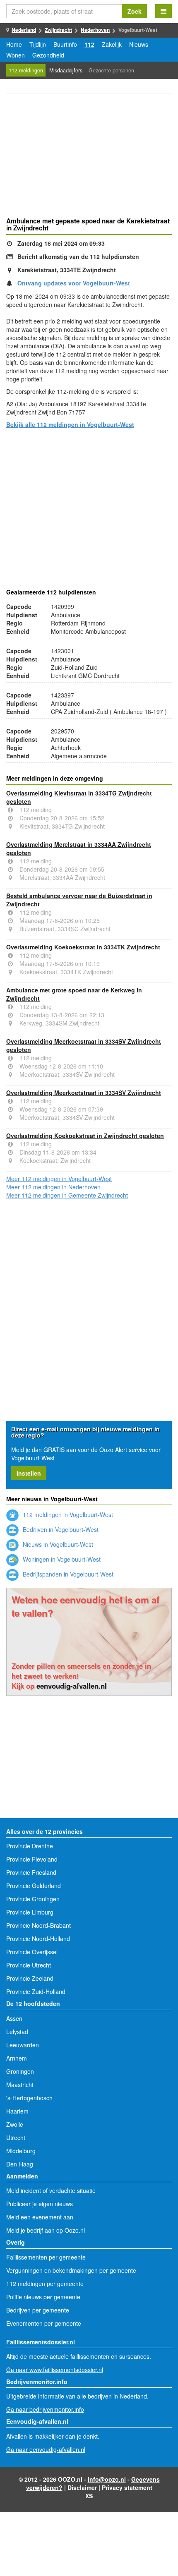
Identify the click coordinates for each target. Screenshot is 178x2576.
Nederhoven (95, 30)
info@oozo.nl (107, 2479)
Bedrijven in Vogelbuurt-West (60, 1529)
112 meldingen (26, 70)
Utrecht (16, 2137)
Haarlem (17, 2111)
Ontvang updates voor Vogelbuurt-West (74, 283)
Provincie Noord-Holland (38, 1939)
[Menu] (164, 11)
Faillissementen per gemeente (46, 2257)
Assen (14, 2018)
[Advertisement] (89, 156)
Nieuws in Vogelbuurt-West (57, 1544)
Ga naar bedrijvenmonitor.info (45, 2409)
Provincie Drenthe (30, 1846)
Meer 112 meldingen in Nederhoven (53, 1187)
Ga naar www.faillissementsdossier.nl (55, 2370)
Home (14, 44)
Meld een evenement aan (40, 2217)
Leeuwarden (23, 2045)
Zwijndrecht (58, 30)
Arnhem (17, 2058)
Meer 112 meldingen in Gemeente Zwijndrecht (67, 1195)
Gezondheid (48, 55)
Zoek (135, 11)
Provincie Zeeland (30, 1978)
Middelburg (21, 2151)
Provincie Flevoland (32, 1859)
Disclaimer (82, 2487)
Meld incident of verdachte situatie (51, 2190)
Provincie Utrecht (29, 1965)
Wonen (16, 55)
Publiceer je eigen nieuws (40, 2204)
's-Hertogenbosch (29, 2098)
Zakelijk (112, 44)
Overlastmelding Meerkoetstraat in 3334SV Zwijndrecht (84, 1093)
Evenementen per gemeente (44, 2323)
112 (89, 44)
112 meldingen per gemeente (45, 2284)
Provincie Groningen (33, 1899)
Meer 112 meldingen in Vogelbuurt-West (59, 1179)
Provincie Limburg (30, 1912)
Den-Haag (20, 2164)
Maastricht (20, 2085)
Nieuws (139, 44)
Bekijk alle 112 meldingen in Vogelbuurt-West (70, 424)
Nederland (24, 30)
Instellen (29, 1473)
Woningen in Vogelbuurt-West (61, 1559)
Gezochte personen (111, 70)
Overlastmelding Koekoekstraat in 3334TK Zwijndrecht (83, 947)
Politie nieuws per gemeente (43, 2297)
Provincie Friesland (31, 1872)
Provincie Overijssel (32, 1952)
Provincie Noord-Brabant (38, 1925)
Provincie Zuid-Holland (36, 1991)
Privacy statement (127, 2487)
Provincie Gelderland (34, 1886)
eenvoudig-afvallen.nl (72, 1686)
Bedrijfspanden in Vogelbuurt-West (67, 1574)
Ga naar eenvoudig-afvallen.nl (46, 2449)
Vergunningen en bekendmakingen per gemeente (71, 2270)
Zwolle (15, 2124)
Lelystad (17, 2032)
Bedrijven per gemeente (38, 2310)
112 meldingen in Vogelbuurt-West (67, 1514)
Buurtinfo (65, 44)
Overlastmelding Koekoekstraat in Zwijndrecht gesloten (85, 1136)
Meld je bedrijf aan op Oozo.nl (46, 2230)
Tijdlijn (38, 44)
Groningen (20, 2071)
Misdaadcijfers (66, 70)
